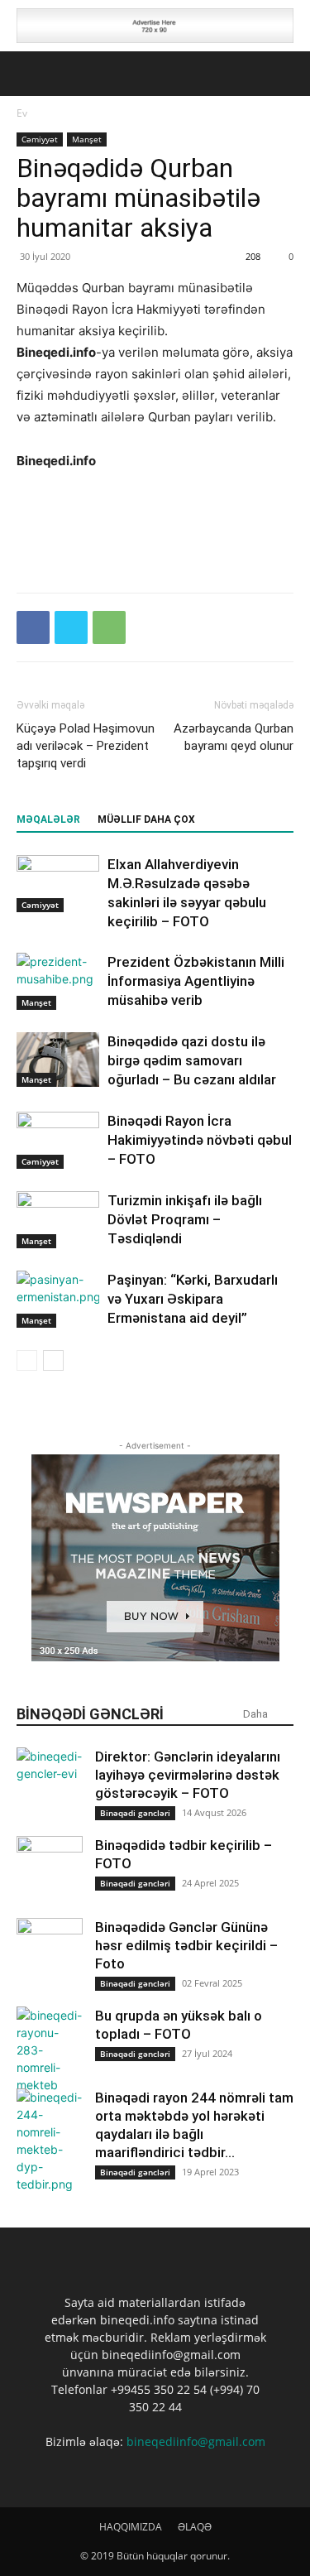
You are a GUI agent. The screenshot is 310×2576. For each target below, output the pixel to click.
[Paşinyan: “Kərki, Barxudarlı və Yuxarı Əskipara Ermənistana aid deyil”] (58, 1299)
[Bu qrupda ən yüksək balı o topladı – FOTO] (50, 2050)
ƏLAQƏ (195, 2527)
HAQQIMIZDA (131, 2527)
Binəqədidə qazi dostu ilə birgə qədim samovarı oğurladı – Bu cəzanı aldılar (192, 1060)
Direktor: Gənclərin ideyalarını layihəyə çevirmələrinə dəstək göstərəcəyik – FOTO (188, 1775)
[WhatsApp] (109, 627)
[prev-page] (27, 1360)
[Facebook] (33, 627)
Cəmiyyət (40, 139)
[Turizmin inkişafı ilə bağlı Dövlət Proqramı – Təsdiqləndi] (58, 1220)
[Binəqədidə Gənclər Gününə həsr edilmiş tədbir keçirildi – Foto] (50, 1951)
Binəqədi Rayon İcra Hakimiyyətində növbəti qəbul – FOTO (200, 1140)
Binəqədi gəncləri (135, 1813)
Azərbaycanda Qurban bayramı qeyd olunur (234, 737)
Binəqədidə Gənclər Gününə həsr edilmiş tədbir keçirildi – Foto (186, 1945)
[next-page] (53, 1360)
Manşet (87, 139)
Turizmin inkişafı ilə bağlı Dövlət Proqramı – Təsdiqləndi (185, 1219)
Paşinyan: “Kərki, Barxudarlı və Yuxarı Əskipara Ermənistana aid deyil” (193, 1299)
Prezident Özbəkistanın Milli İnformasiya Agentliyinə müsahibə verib (196, 981)
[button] (28, 74)
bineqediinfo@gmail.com (196, 2441)
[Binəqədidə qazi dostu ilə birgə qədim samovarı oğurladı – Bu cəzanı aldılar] (58, 1060)
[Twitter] (71, 627)
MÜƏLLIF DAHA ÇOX (146, 819)
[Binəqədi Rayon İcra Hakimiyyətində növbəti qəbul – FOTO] (58, 1140)
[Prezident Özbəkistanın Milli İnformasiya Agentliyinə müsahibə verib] (58, 981)
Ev (22, 113)
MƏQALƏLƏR (48, 819)
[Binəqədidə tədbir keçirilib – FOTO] (50, 1869)
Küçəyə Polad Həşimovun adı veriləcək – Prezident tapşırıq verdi (86, 746)
